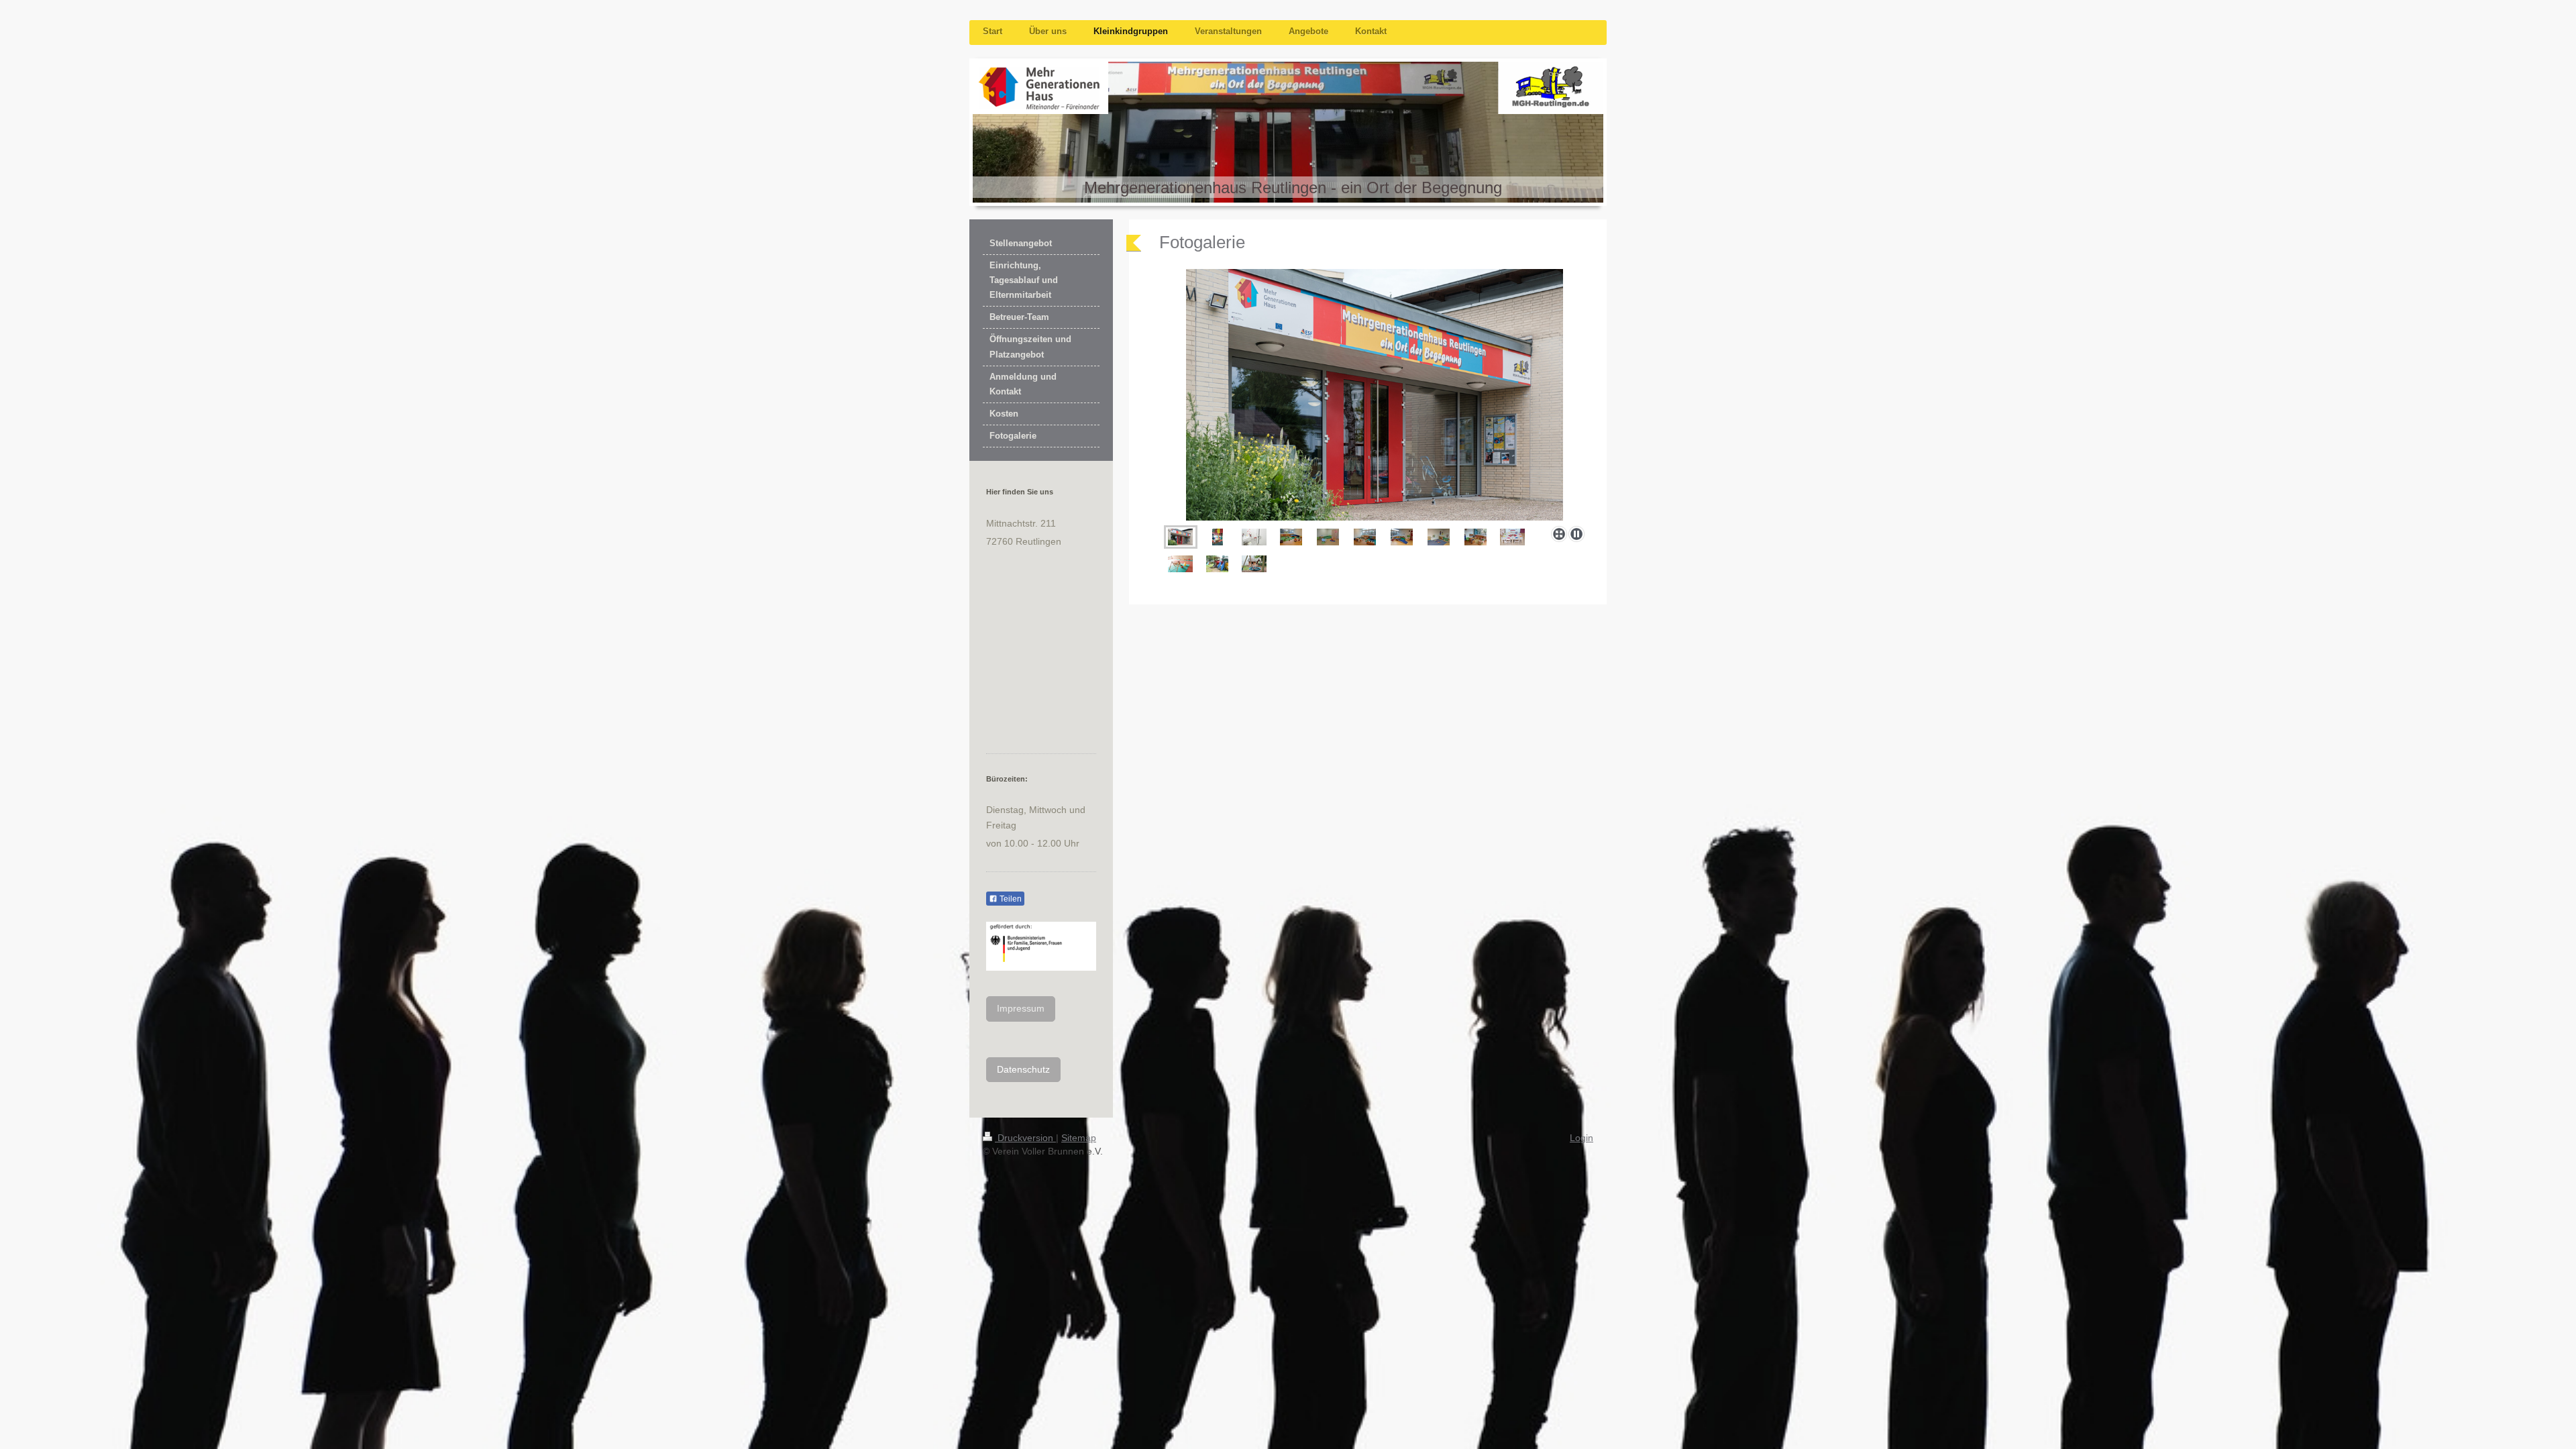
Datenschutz (1023, 1069)
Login (1581, 1138)
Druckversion (1025, 1138)
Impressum (1021, 1008)
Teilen (1010, 899)
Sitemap (1079, 1138)
